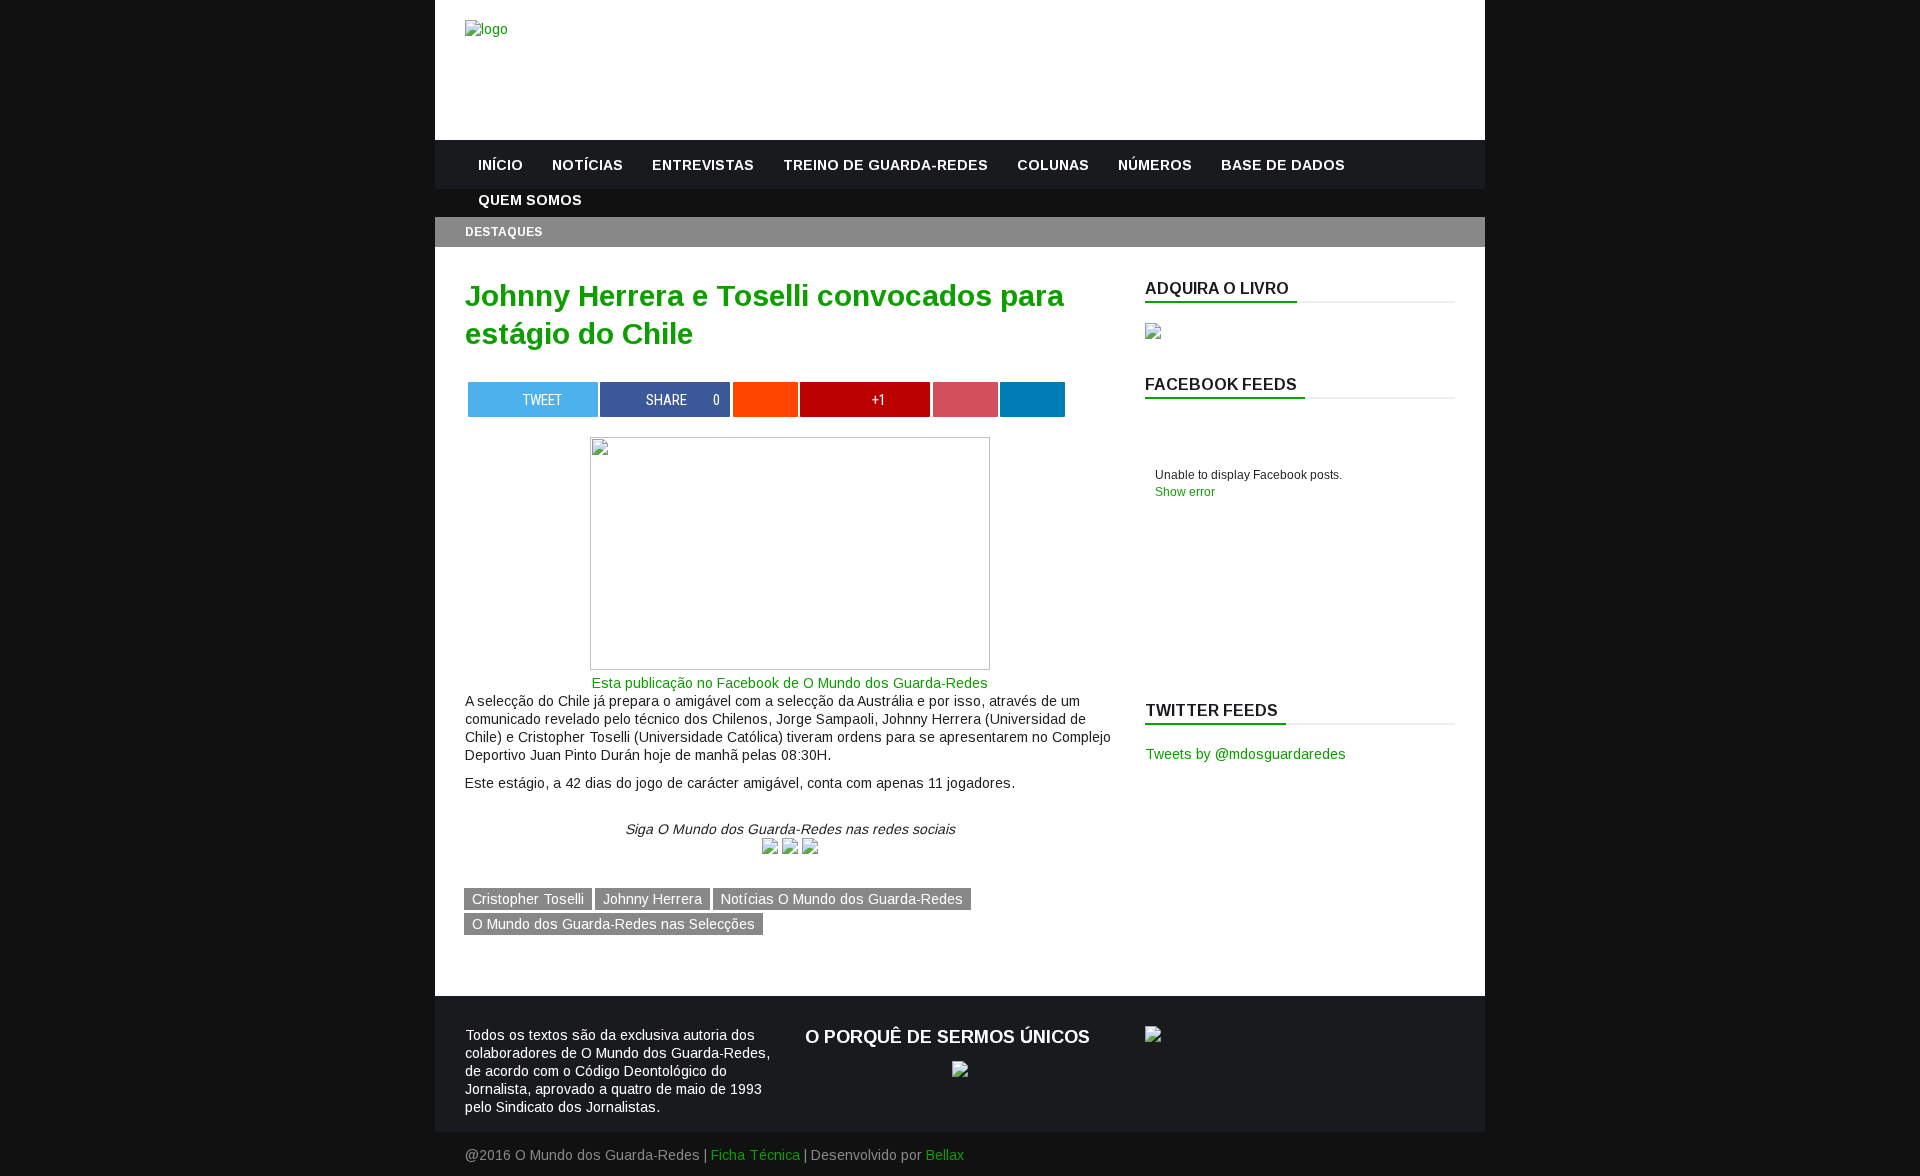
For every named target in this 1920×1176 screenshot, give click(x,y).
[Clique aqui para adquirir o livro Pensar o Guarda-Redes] (1153, 334)
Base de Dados (1283, 165)
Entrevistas (703, 165)
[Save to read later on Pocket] (965, 399)
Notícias (587, 165)
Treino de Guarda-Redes (885, 165)
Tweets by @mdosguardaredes (1245, 754)
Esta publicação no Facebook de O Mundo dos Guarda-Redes (790, 683)
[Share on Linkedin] (1032, 399)
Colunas (1053, 165)
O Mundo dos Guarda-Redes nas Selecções (613, 924)
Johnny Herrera (652, 899)
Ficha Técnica (755, 1155)
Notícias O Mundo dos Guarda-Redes (842, 899)
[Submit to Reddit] (765, 399)
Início (500, 165)
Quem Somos (530, 200)
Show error (1185, 492)
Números (1155, 165)
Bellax (945, 1155)
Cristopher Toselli (528, 899)
